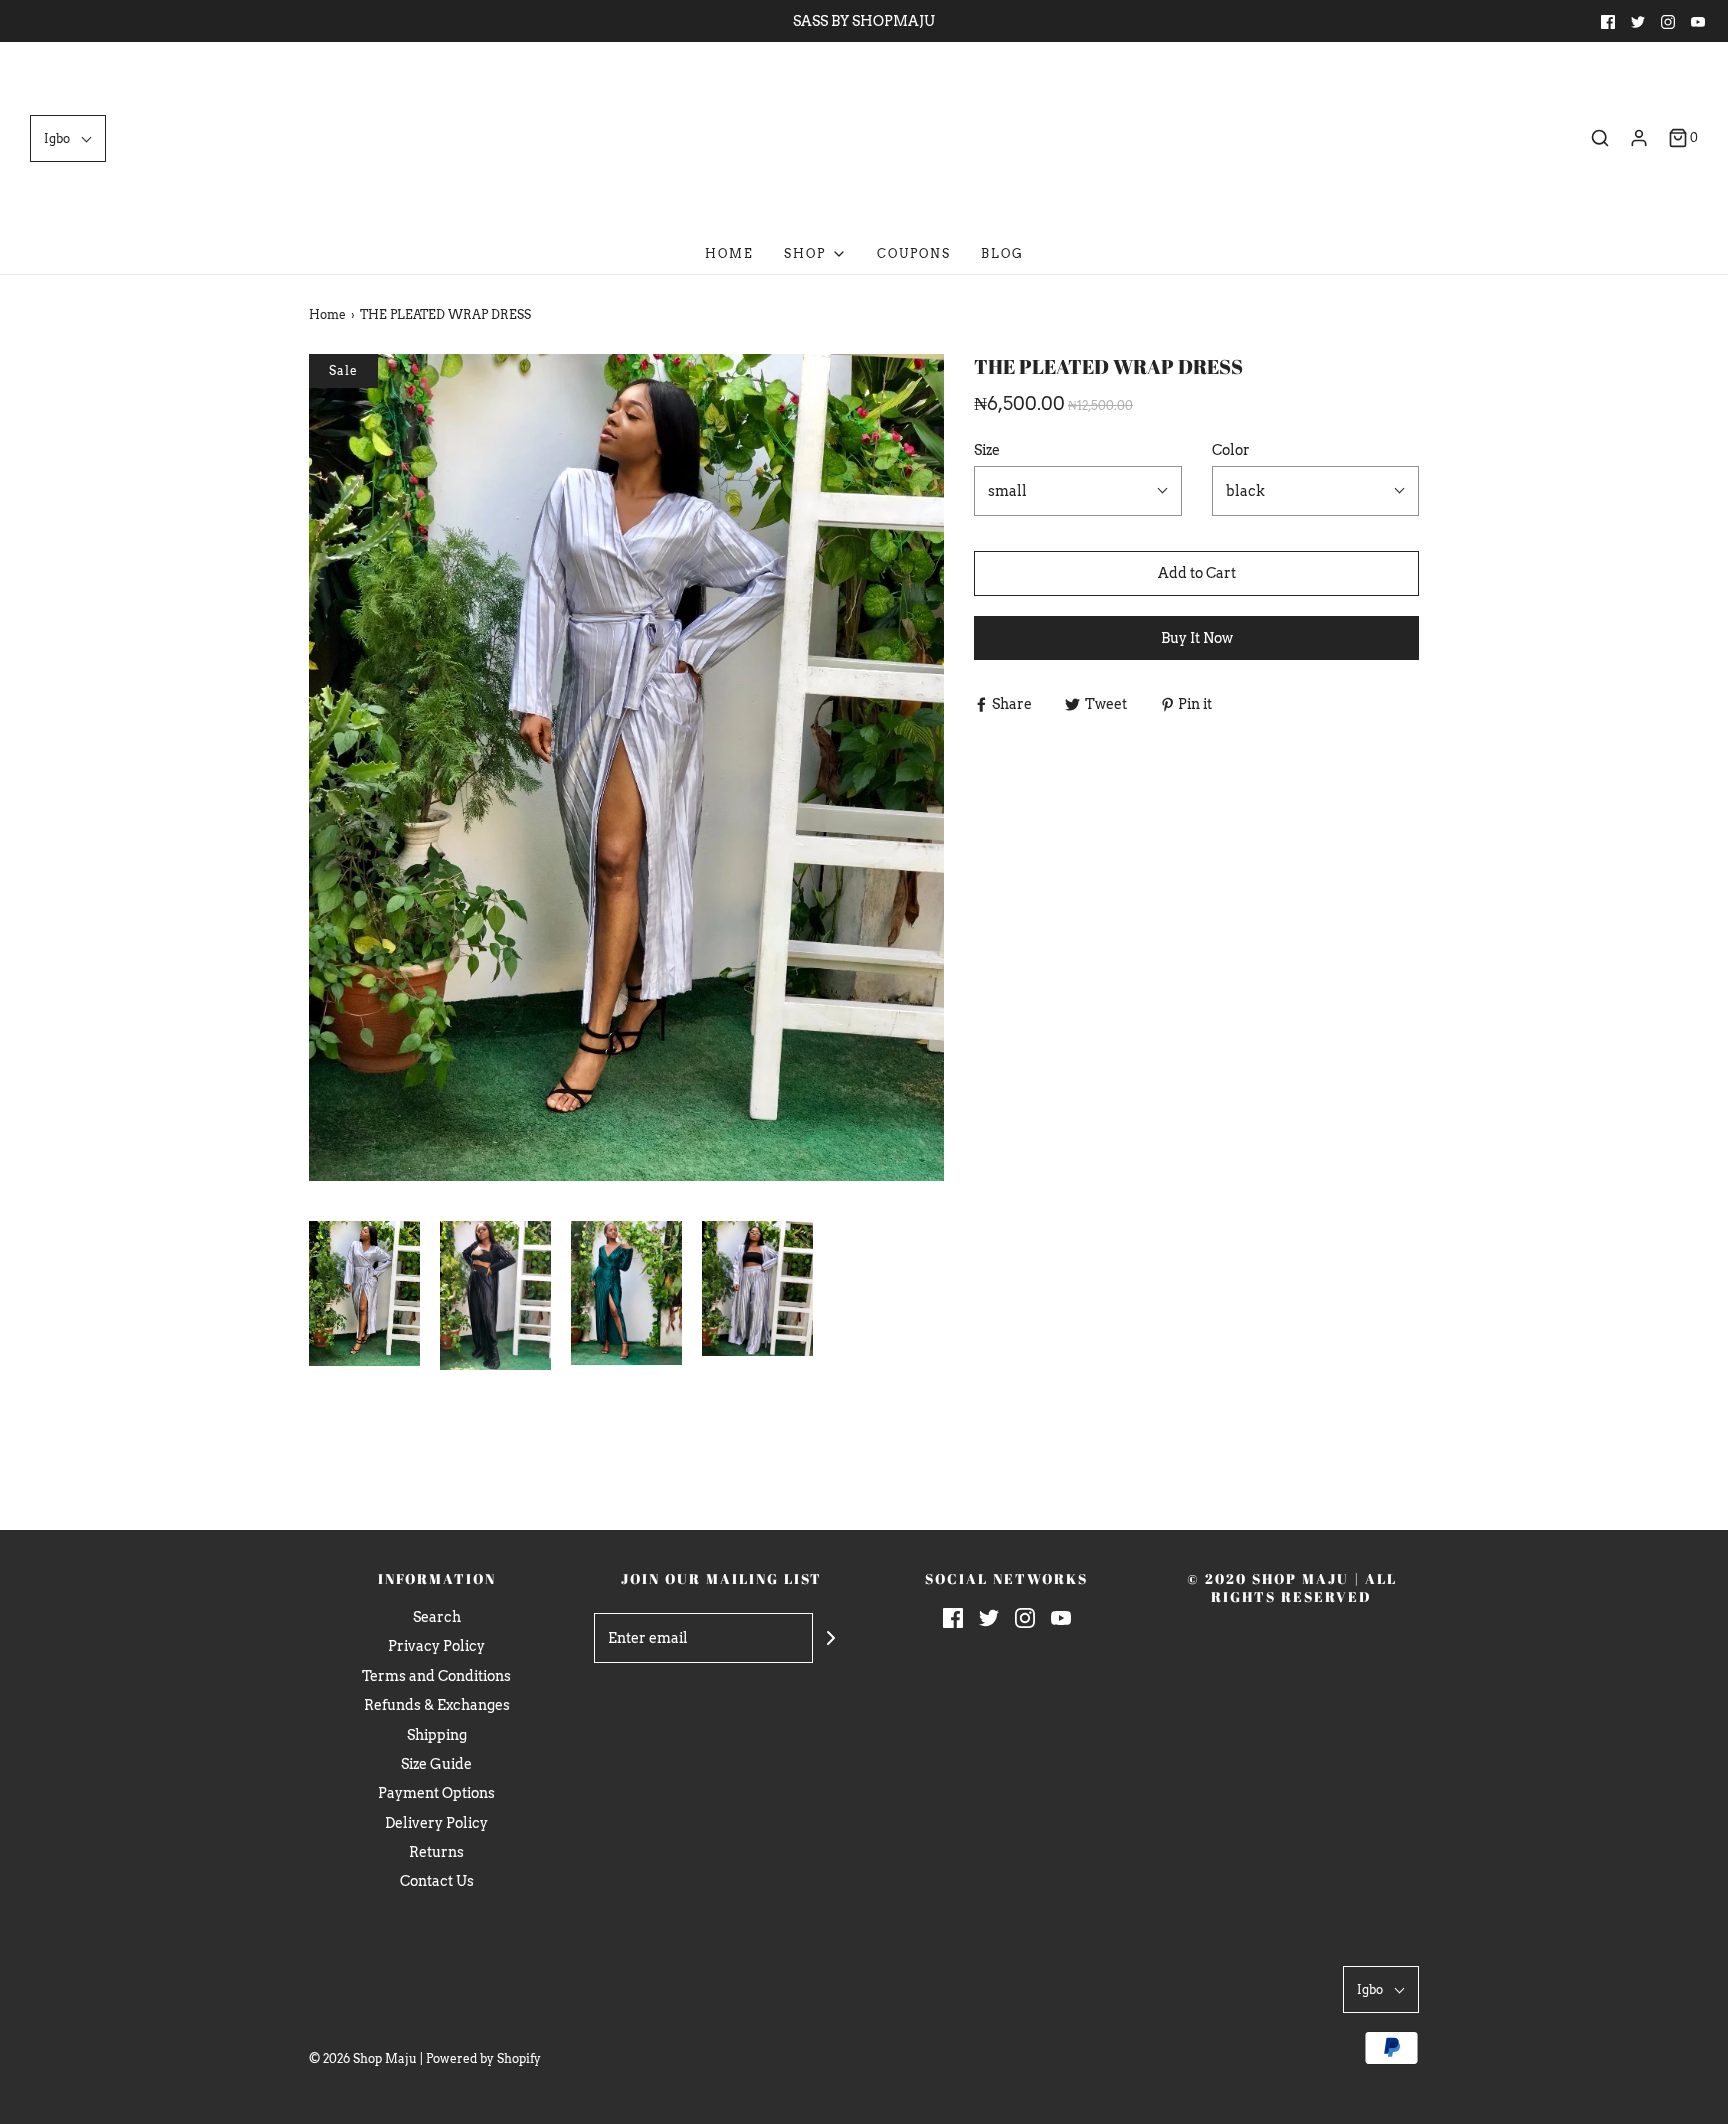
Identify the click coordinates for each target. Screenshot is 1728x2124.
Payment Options (436, 1793)
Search (437, 1617)
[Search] (1600, 138)
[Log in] (1639, 138)
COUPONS (914, 253)
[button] (68, 138)
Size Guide (436, 1764)
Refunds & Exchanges (437, 1705)
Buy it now (1197, 638)
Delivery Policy (436, 1823)
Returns (436, 1852)
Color (1231, 450)
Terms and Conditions (436, 1676)
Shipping (437, 1735)
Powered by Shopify (483, 2058)
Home (729, 253)
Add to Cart (1197, 573)
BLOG (1002, 253)
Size (987, 450)
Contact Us (437, 1881)
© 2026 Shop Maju (363, 2058)
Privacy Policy (436, 1646)
